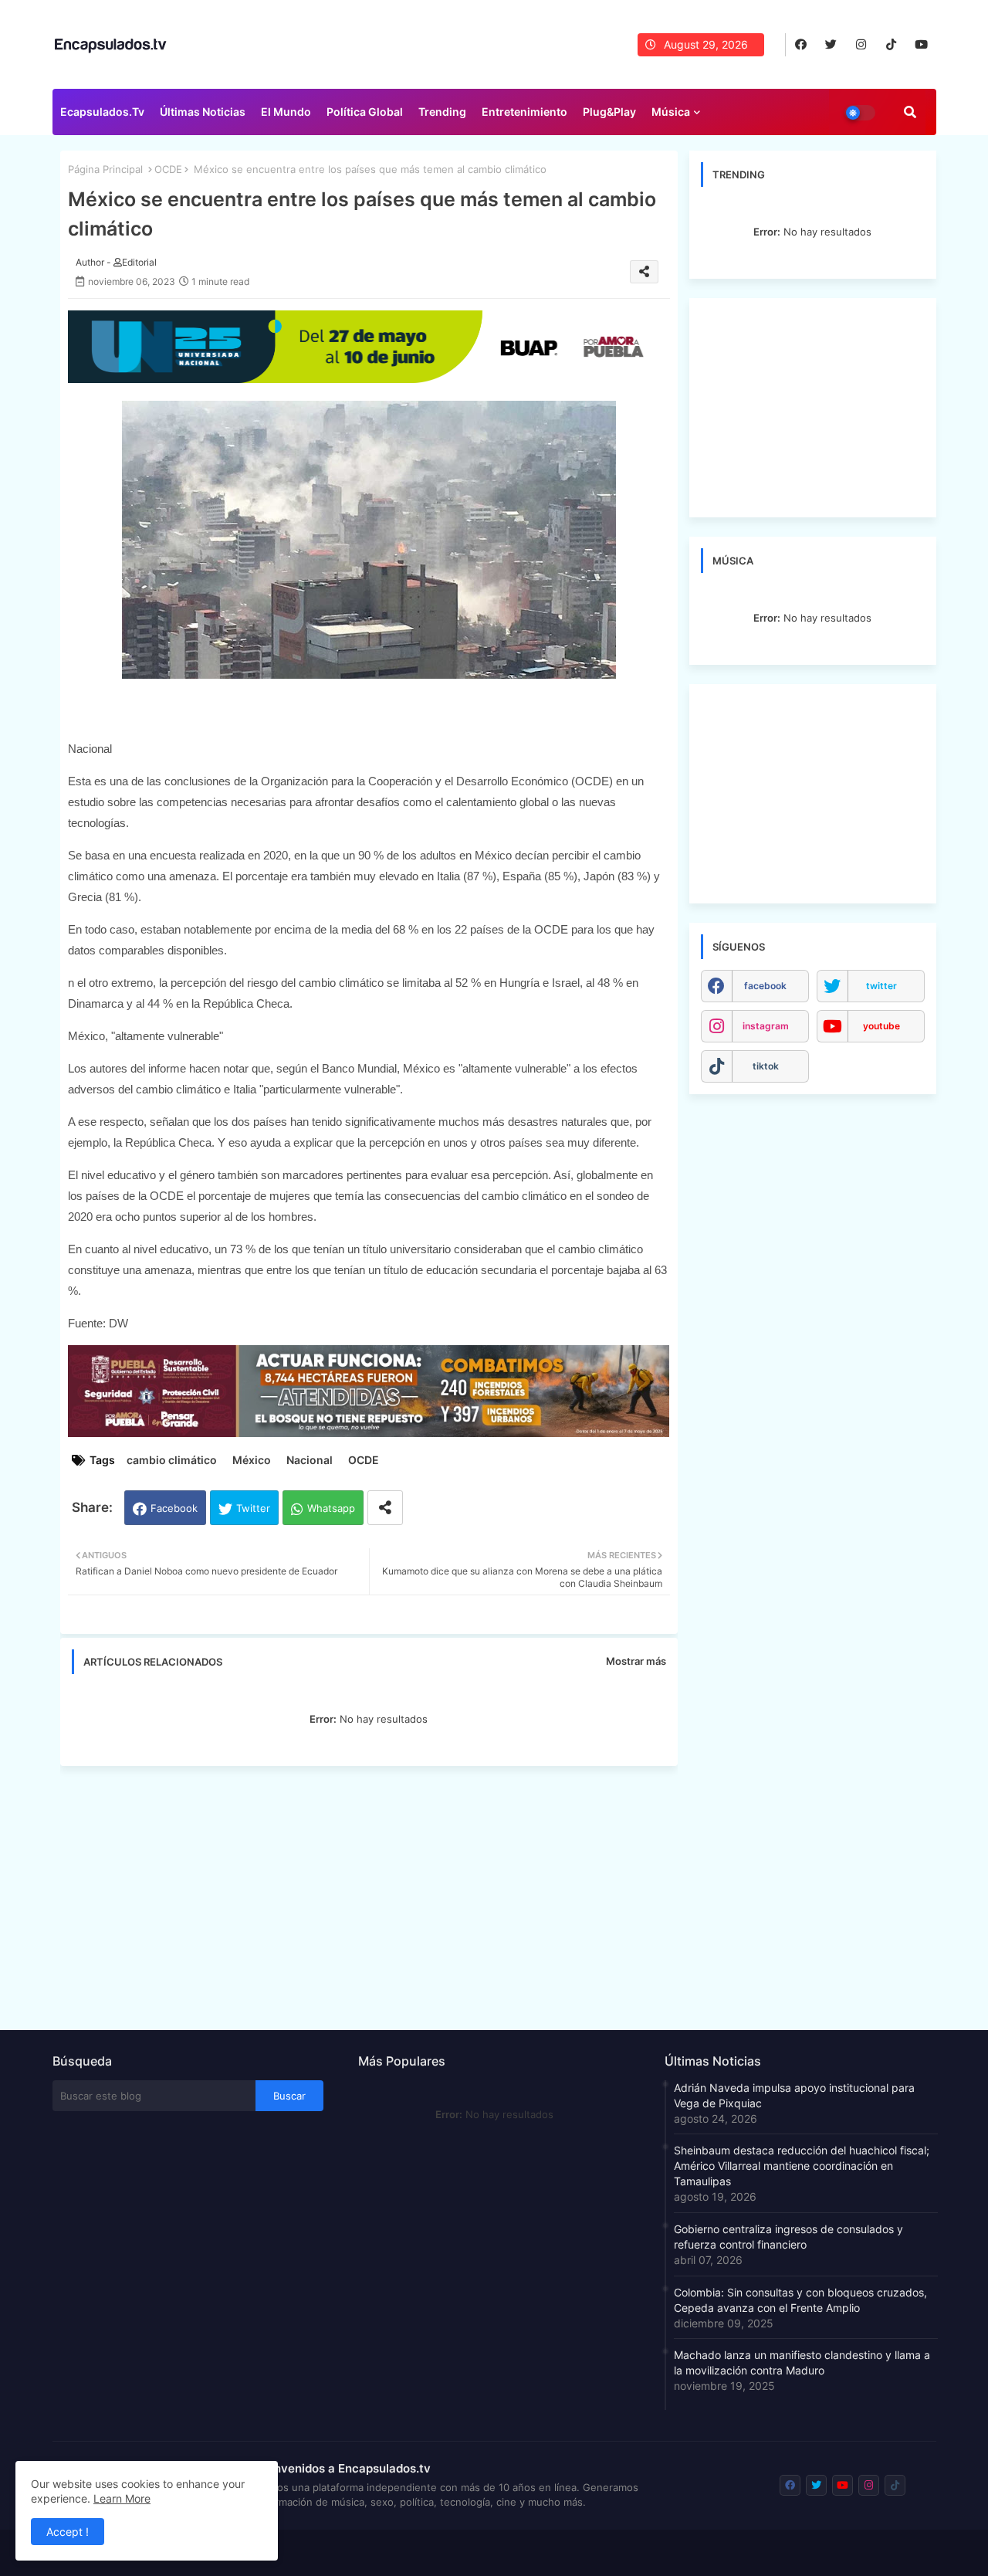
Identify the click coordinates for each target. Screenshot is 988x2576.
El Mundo (286, 112)
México (252, 1460)
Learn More (122, 2498)
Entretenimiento (524, 112)
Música (671, 112)
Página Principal (105, 169)
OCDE (168, 169)
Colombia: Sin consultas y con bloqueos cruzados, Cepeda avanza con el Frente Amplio (800, 2300)
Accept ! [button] (68, 2532)
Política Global (365, 112)
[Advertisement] (377, 1893)
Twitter (253, 1508)
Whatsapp (331, 1508)
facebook (765, 986)
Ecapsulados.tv (102, 112)
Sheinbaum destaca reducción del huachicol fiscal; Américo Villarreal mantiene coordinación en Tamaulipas (802, 2166)
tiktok (766, 1066)
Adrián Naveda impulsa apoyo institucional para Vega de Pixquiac (794, 2095)
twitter (881, 986)
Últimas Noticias (203, 112)
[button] (910, 112)
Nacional (310, 1460)
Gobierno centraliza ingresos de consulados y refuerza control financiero (788, 2237)
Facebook (174, 1508)
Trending (442, 112)
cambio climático (172, 1460)
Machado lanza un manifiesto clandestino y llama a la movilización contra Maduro (802, 2362)
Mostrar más (636, 1661)
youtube (881, 1026)
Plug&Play (609, 112)
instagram (766, 1026)
